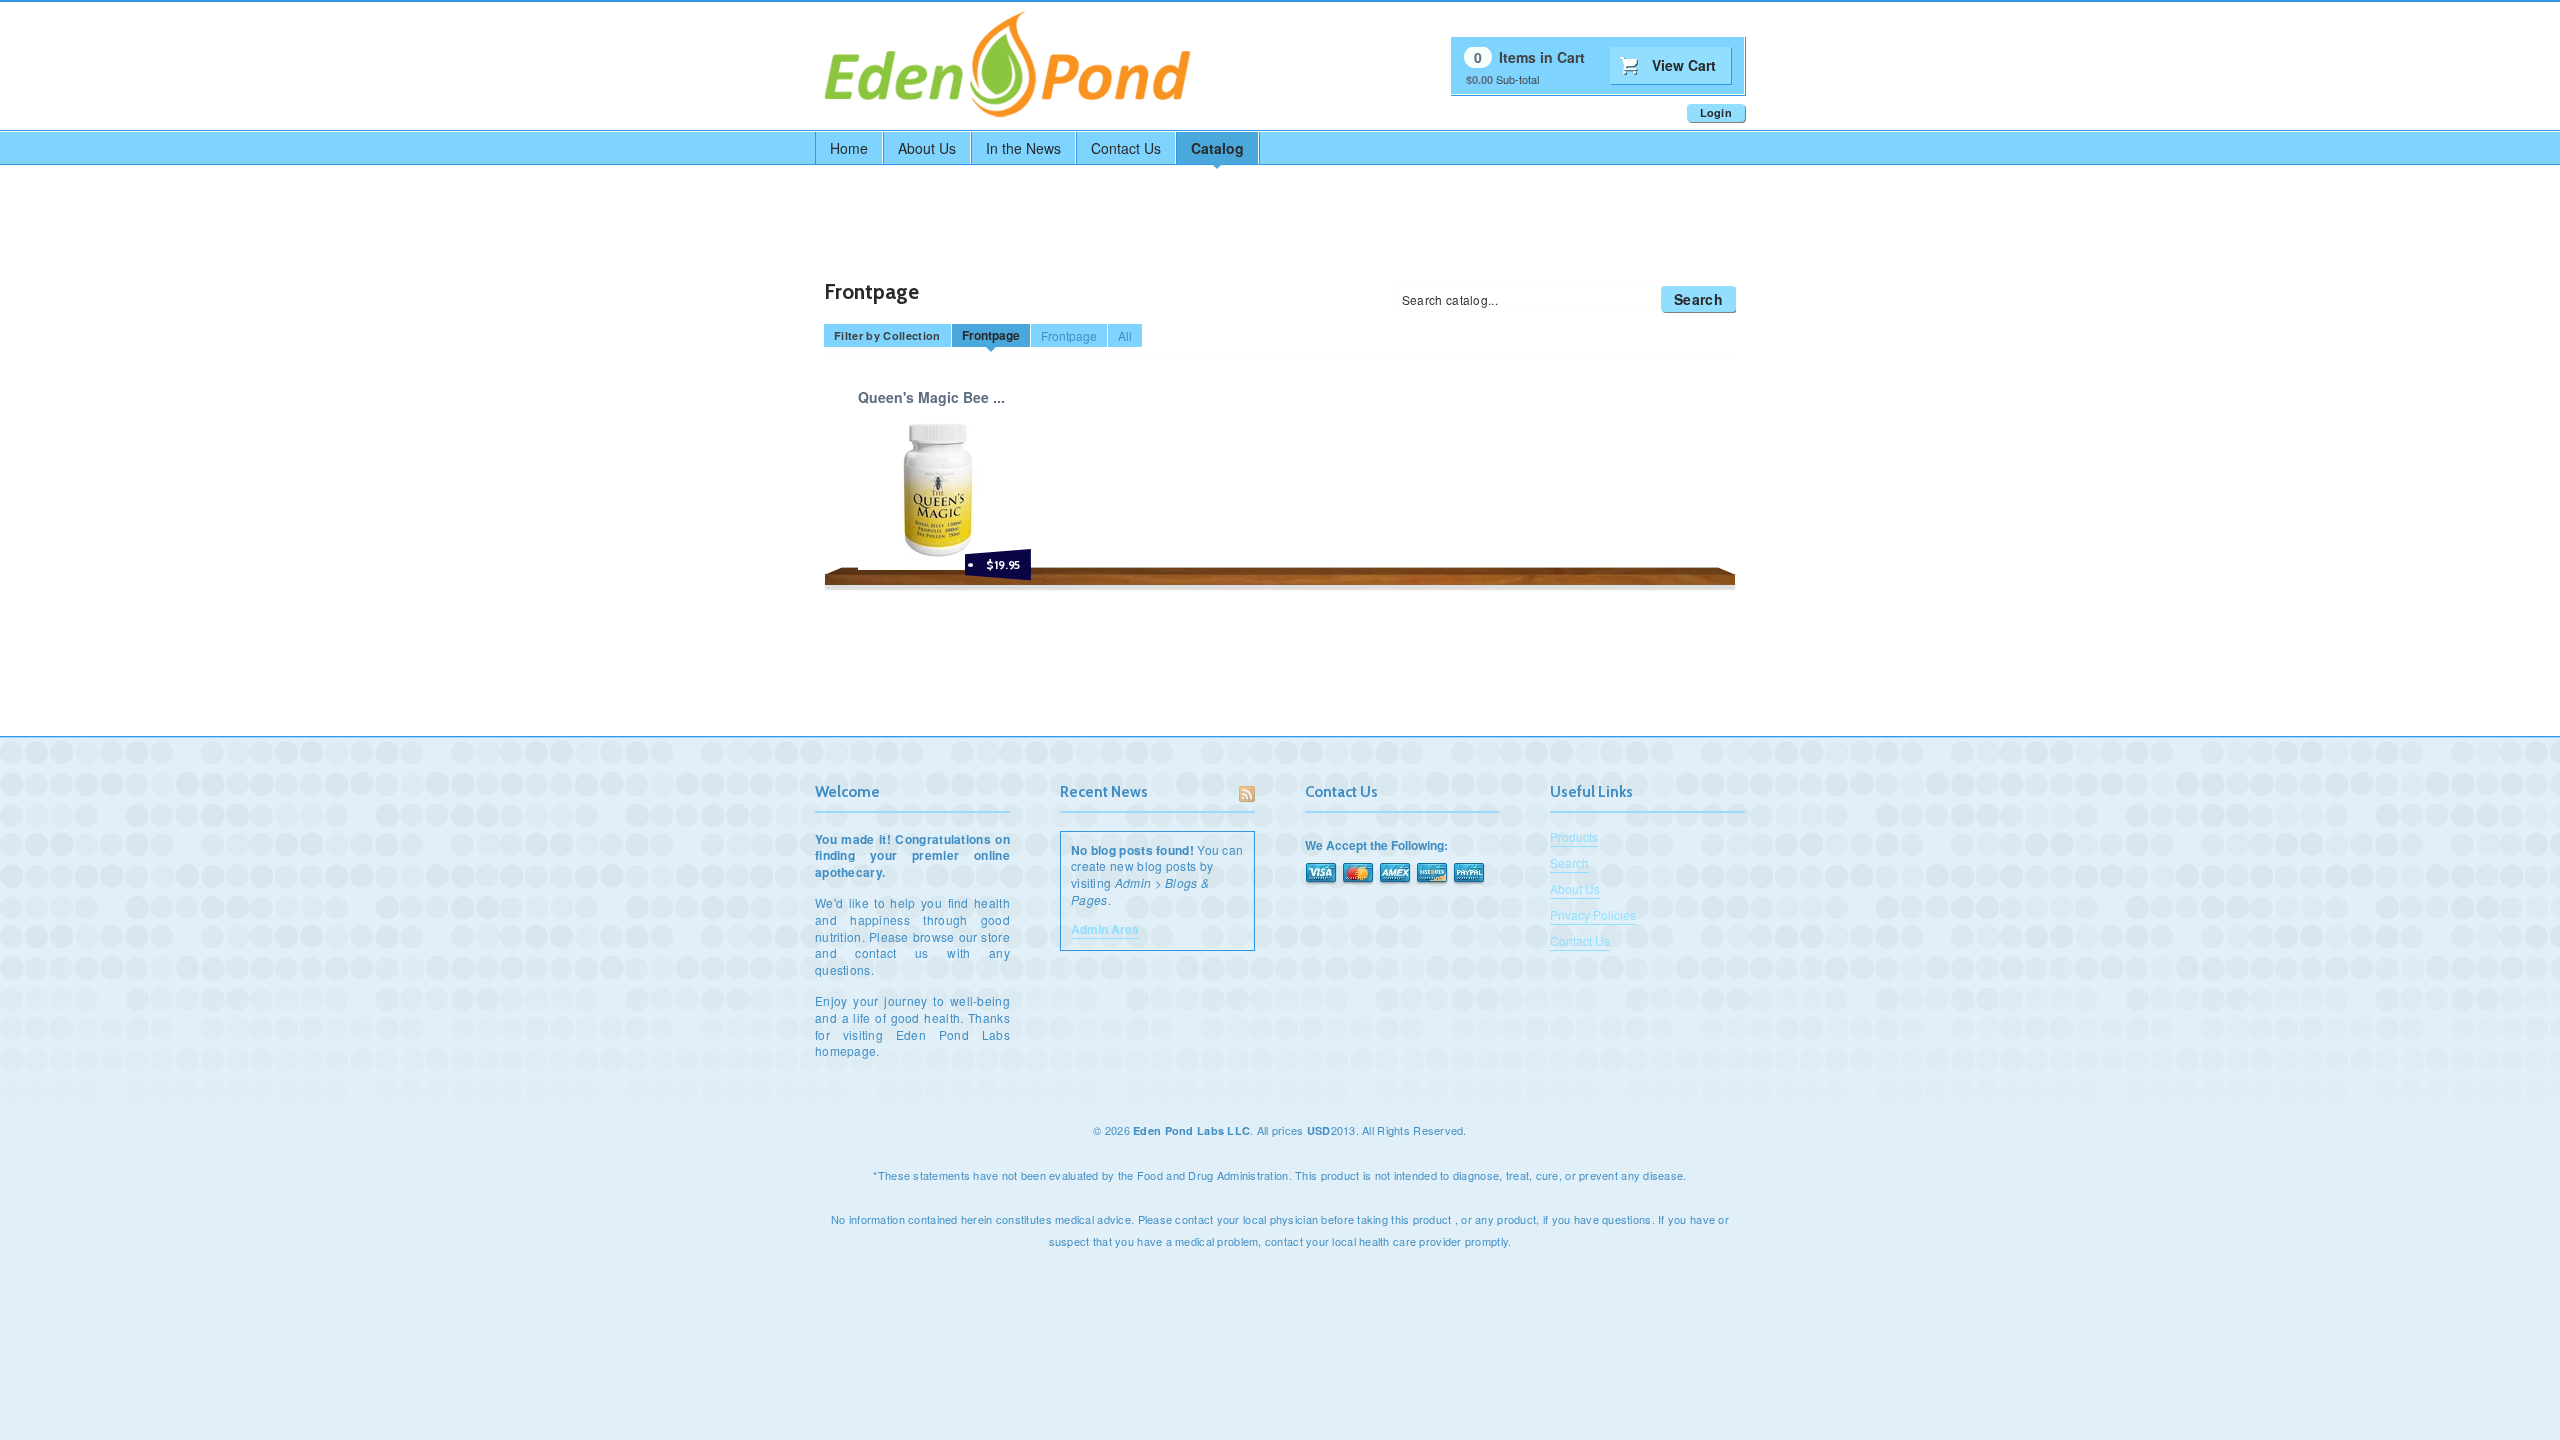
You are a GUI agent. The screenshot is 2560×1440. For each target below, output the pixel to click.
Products (1574, 836)
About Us (927, 148)
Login (1716, 112)
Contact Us (1126, 148)
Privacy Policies (1593, 914)
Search (1698, 299)
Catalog (1217, 148)
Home (849, 148)
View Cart (1684, 65)
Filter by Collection (887, 335)
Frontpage (991, 335)
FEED (1247, 794)
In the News (1023, 148)
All (1125, 335)
